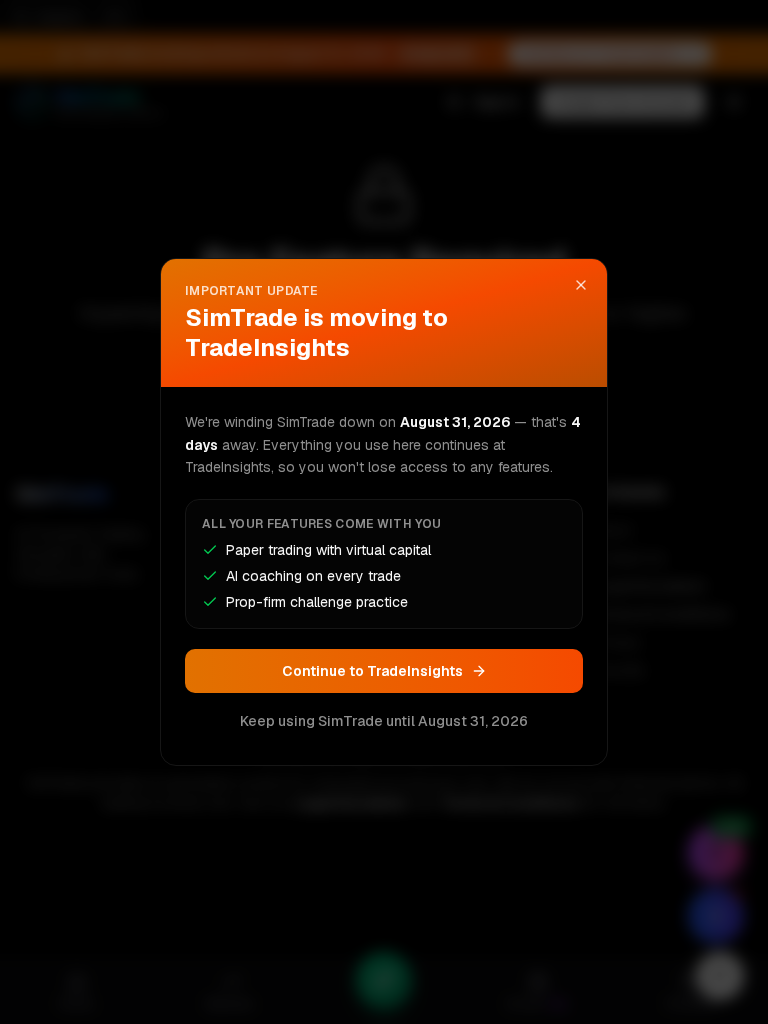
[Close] (581, 285)
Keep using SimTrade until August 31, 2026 (384, 721)
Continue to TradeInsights (372, 671)
